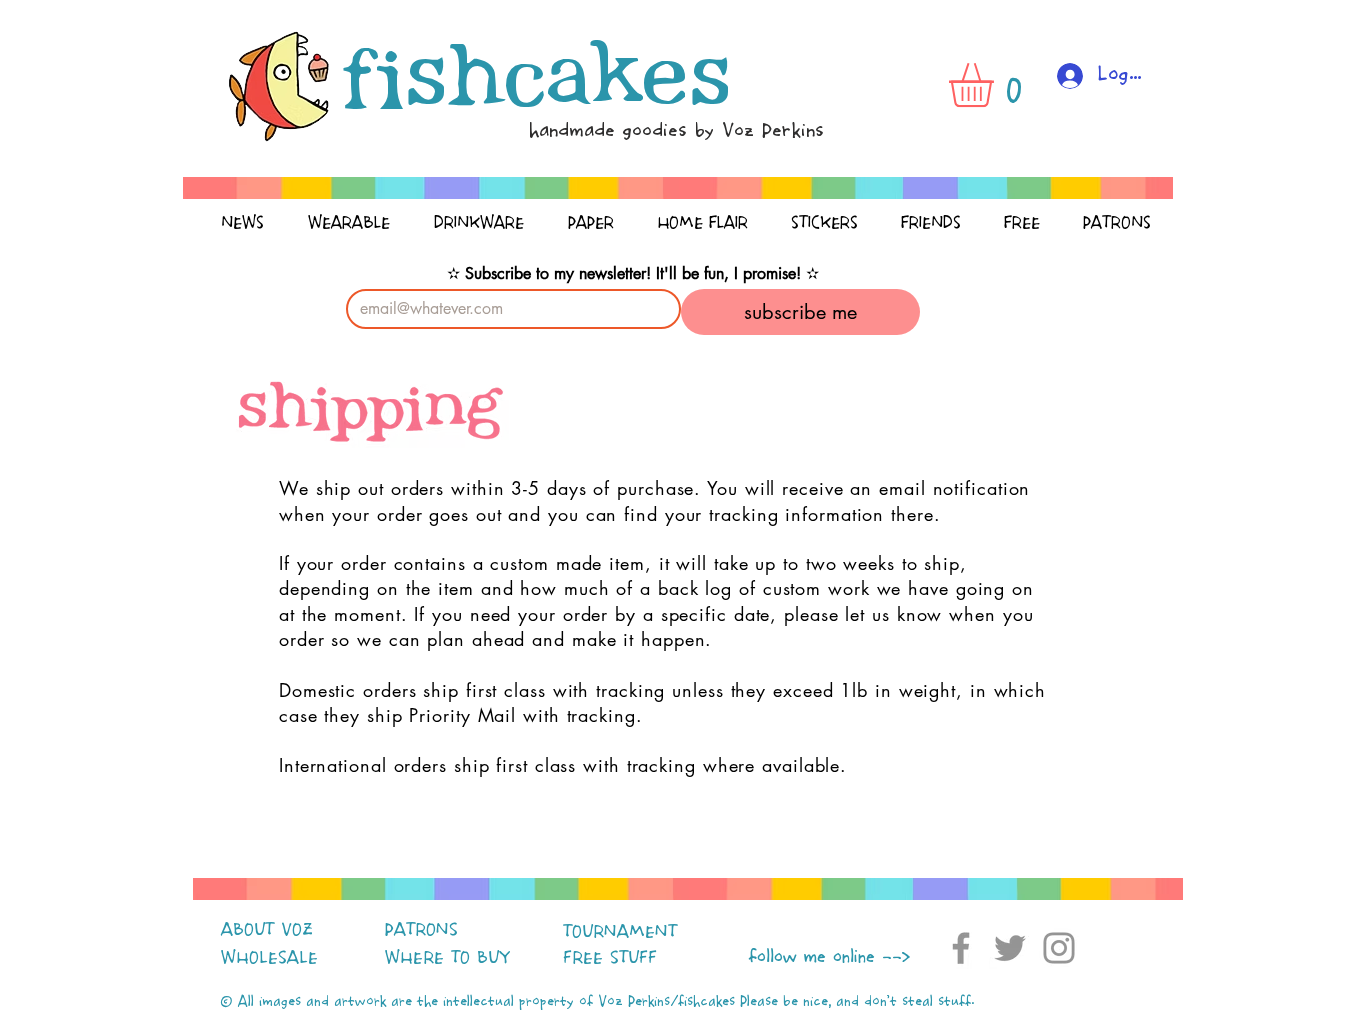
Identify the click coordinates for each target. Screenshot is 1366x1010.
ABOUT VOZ (267, 930)
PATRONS (421, 930)
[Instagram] (1059, 948)
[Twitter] (1010, 948)
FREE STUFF (610, 958)
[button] (997, 85)
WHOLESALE (269, 958)
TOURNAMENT (620, 932)
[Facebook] (961, 948)
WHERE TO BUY (447, 958)
